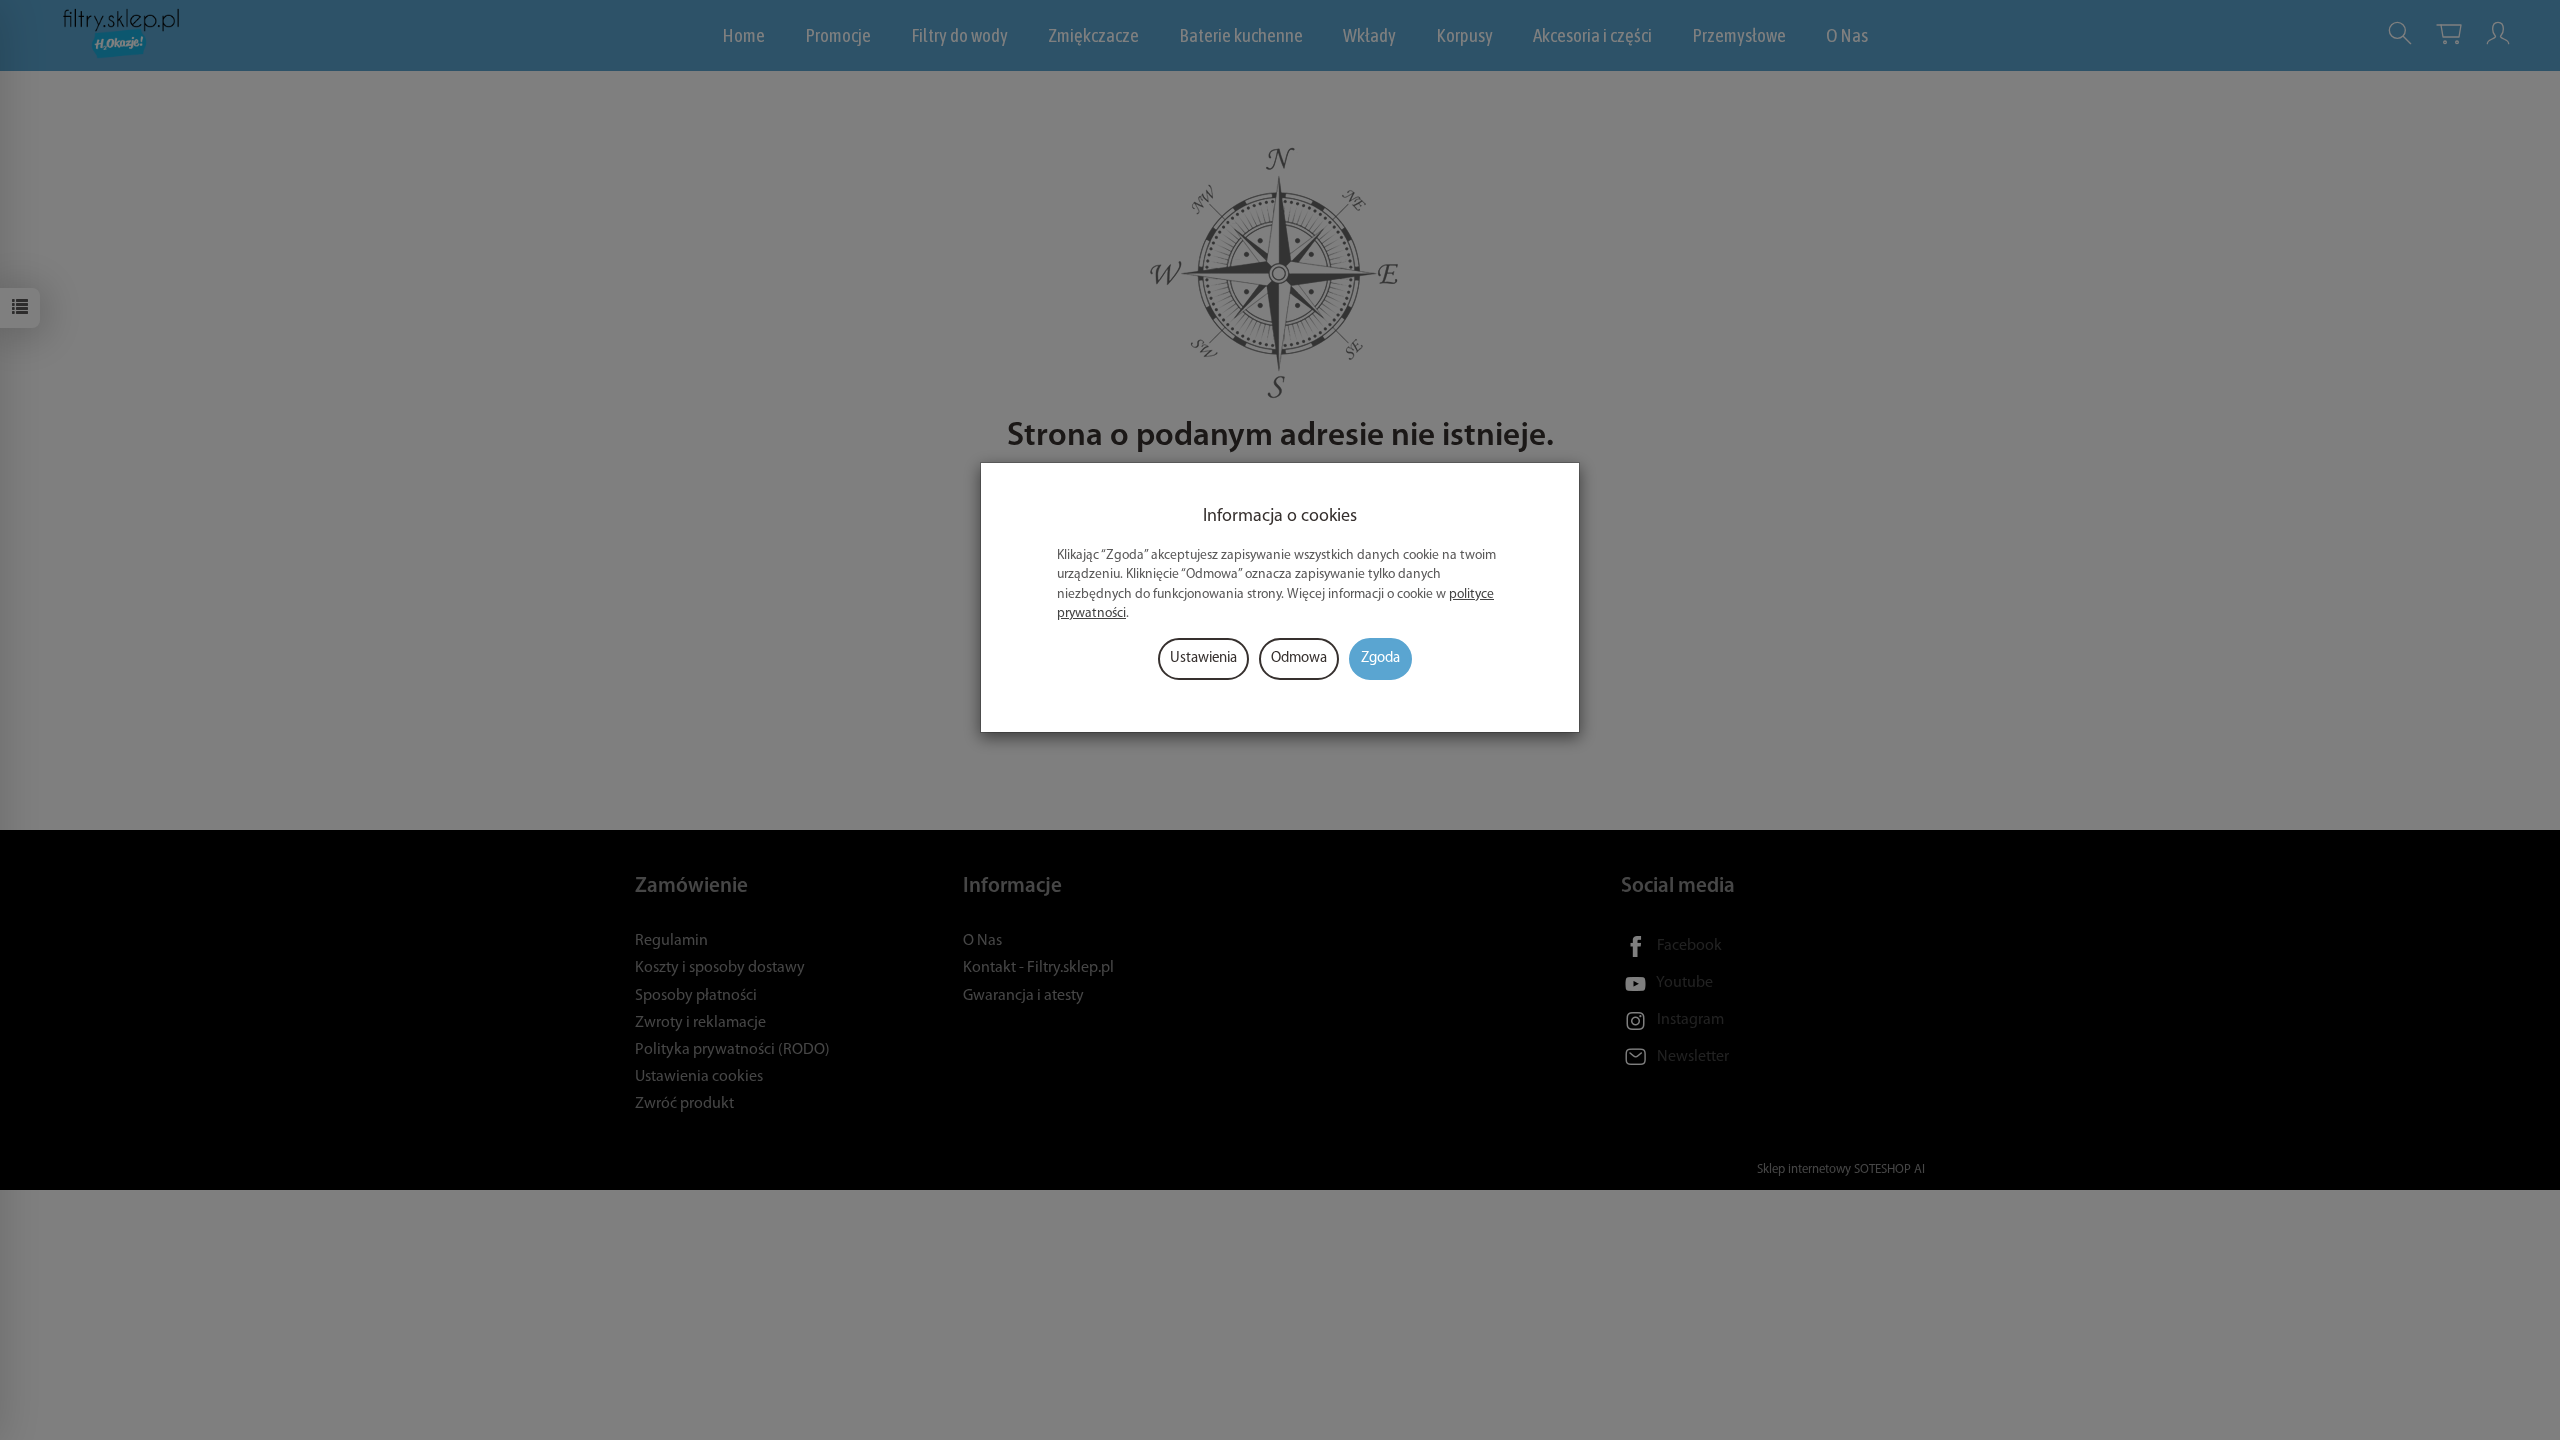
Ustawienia (1203, 658)
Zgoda (1380, 658)
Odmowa (1299, 658)
